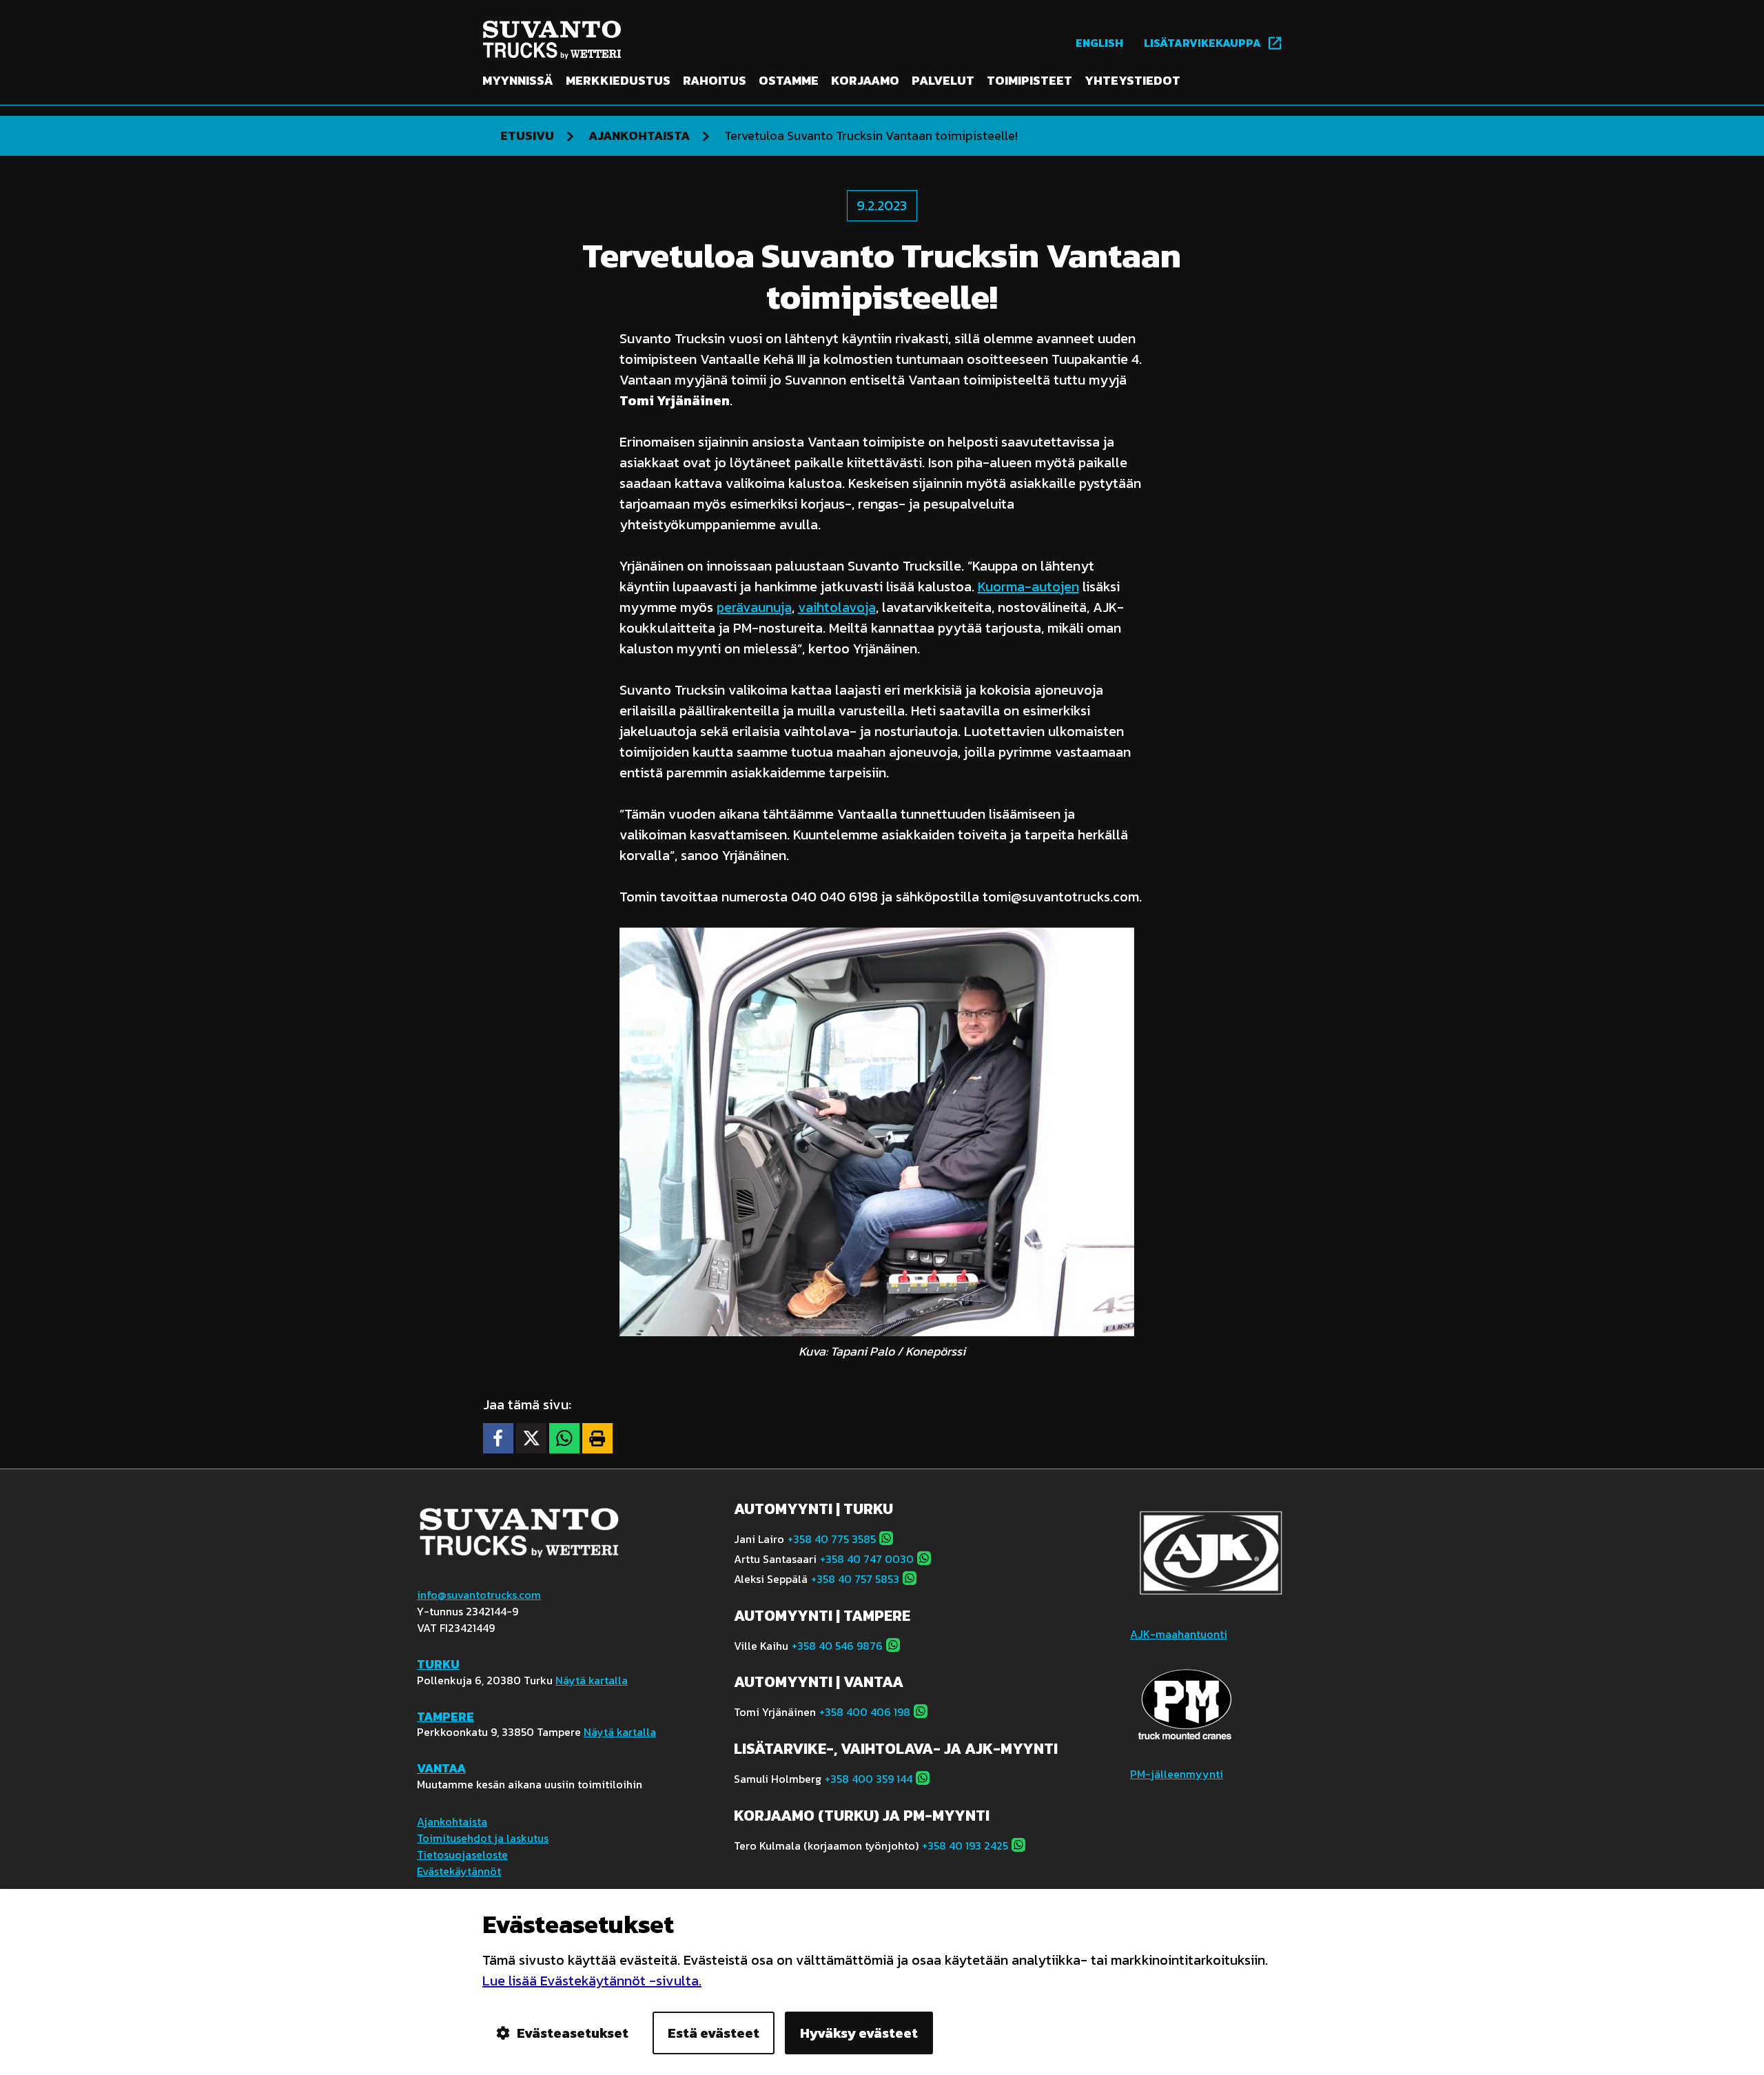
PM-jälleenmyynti (1177, 1774)
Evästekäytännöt (459, 1871)
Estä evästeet (714, 2033)
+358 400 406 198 (865, 1712)
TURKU (438, 1664)
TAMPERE (445, 1716)
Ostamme (789, 81)
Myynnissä (518, 81)
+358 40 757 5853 (855, 1579)
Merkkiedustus (618, 81)
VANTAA (441, 1768)
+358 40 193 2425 (965, 1846)
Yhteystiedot (1132, 81)
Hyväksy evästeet (859, 2033)
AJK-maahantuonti (1179, 1634)
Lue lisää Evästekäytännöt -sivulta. (592, 1981)
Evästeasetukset (573, 2033)
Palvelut (943, 81)
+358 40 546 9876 (837, 1646)
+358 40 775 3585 (832, 1539)
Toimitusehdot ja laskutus (483, 1838)
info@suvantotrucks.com (479, 1595)
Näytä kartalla (592, 1680)
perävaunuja (754, 607)
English (1099, 43)
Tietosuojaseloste (462, 1854)
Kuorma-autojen (1028, 586)
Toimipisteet (1029, 81)
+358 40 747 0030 (867, 1559)
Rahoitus (715, 81)
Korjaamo (865, 81)
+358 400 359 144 (869, 1779)
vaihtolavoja (837, 607)
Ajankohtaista (452, 1821)
